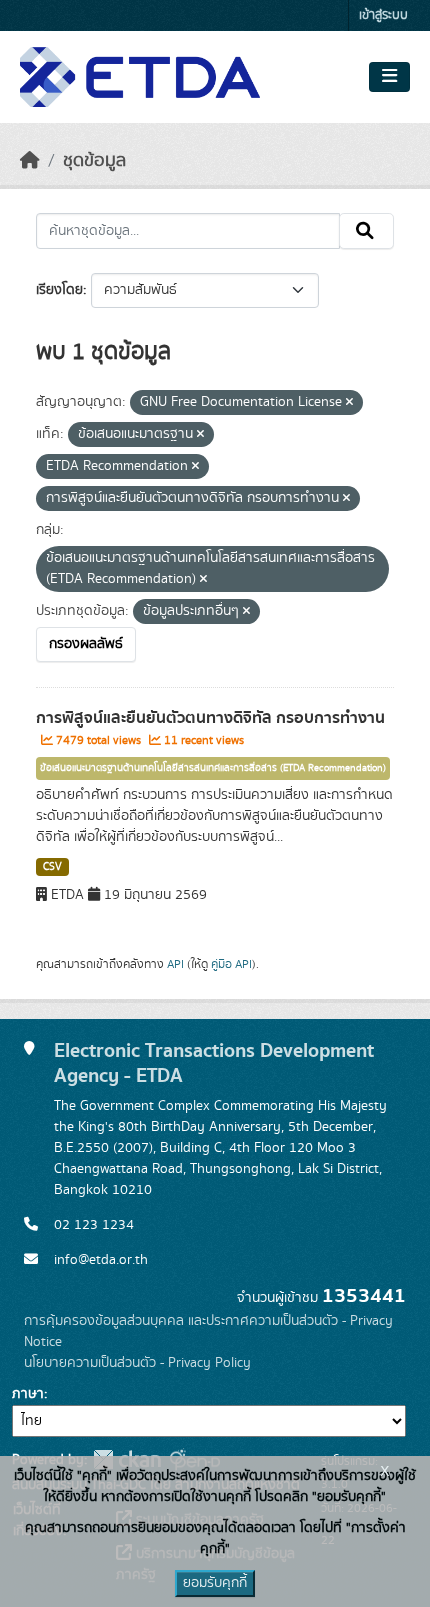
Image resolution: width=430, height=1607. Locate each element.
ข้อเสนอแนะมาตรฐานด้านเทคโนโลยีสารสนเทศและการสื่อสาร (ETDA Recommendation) (213, 768)
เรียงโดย (59, 290)
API (175, 964)
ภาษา (28, 1394)
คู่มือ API (231, 964)
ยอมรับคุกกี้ (215, 1583)
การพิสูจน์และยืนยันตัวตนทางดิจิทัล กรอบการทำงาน (210, 718)
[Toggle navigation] (389, 77)
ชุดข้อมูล (94, 161)
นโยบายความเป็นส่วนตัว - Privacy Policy (137, 1363)
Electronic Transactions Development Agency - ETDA (214, 1063)
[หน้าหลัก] (30, 161)
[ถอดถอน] (349, 403)
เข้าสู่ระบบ (383, 15)
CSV (52, 867)
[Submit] (366, 231)
